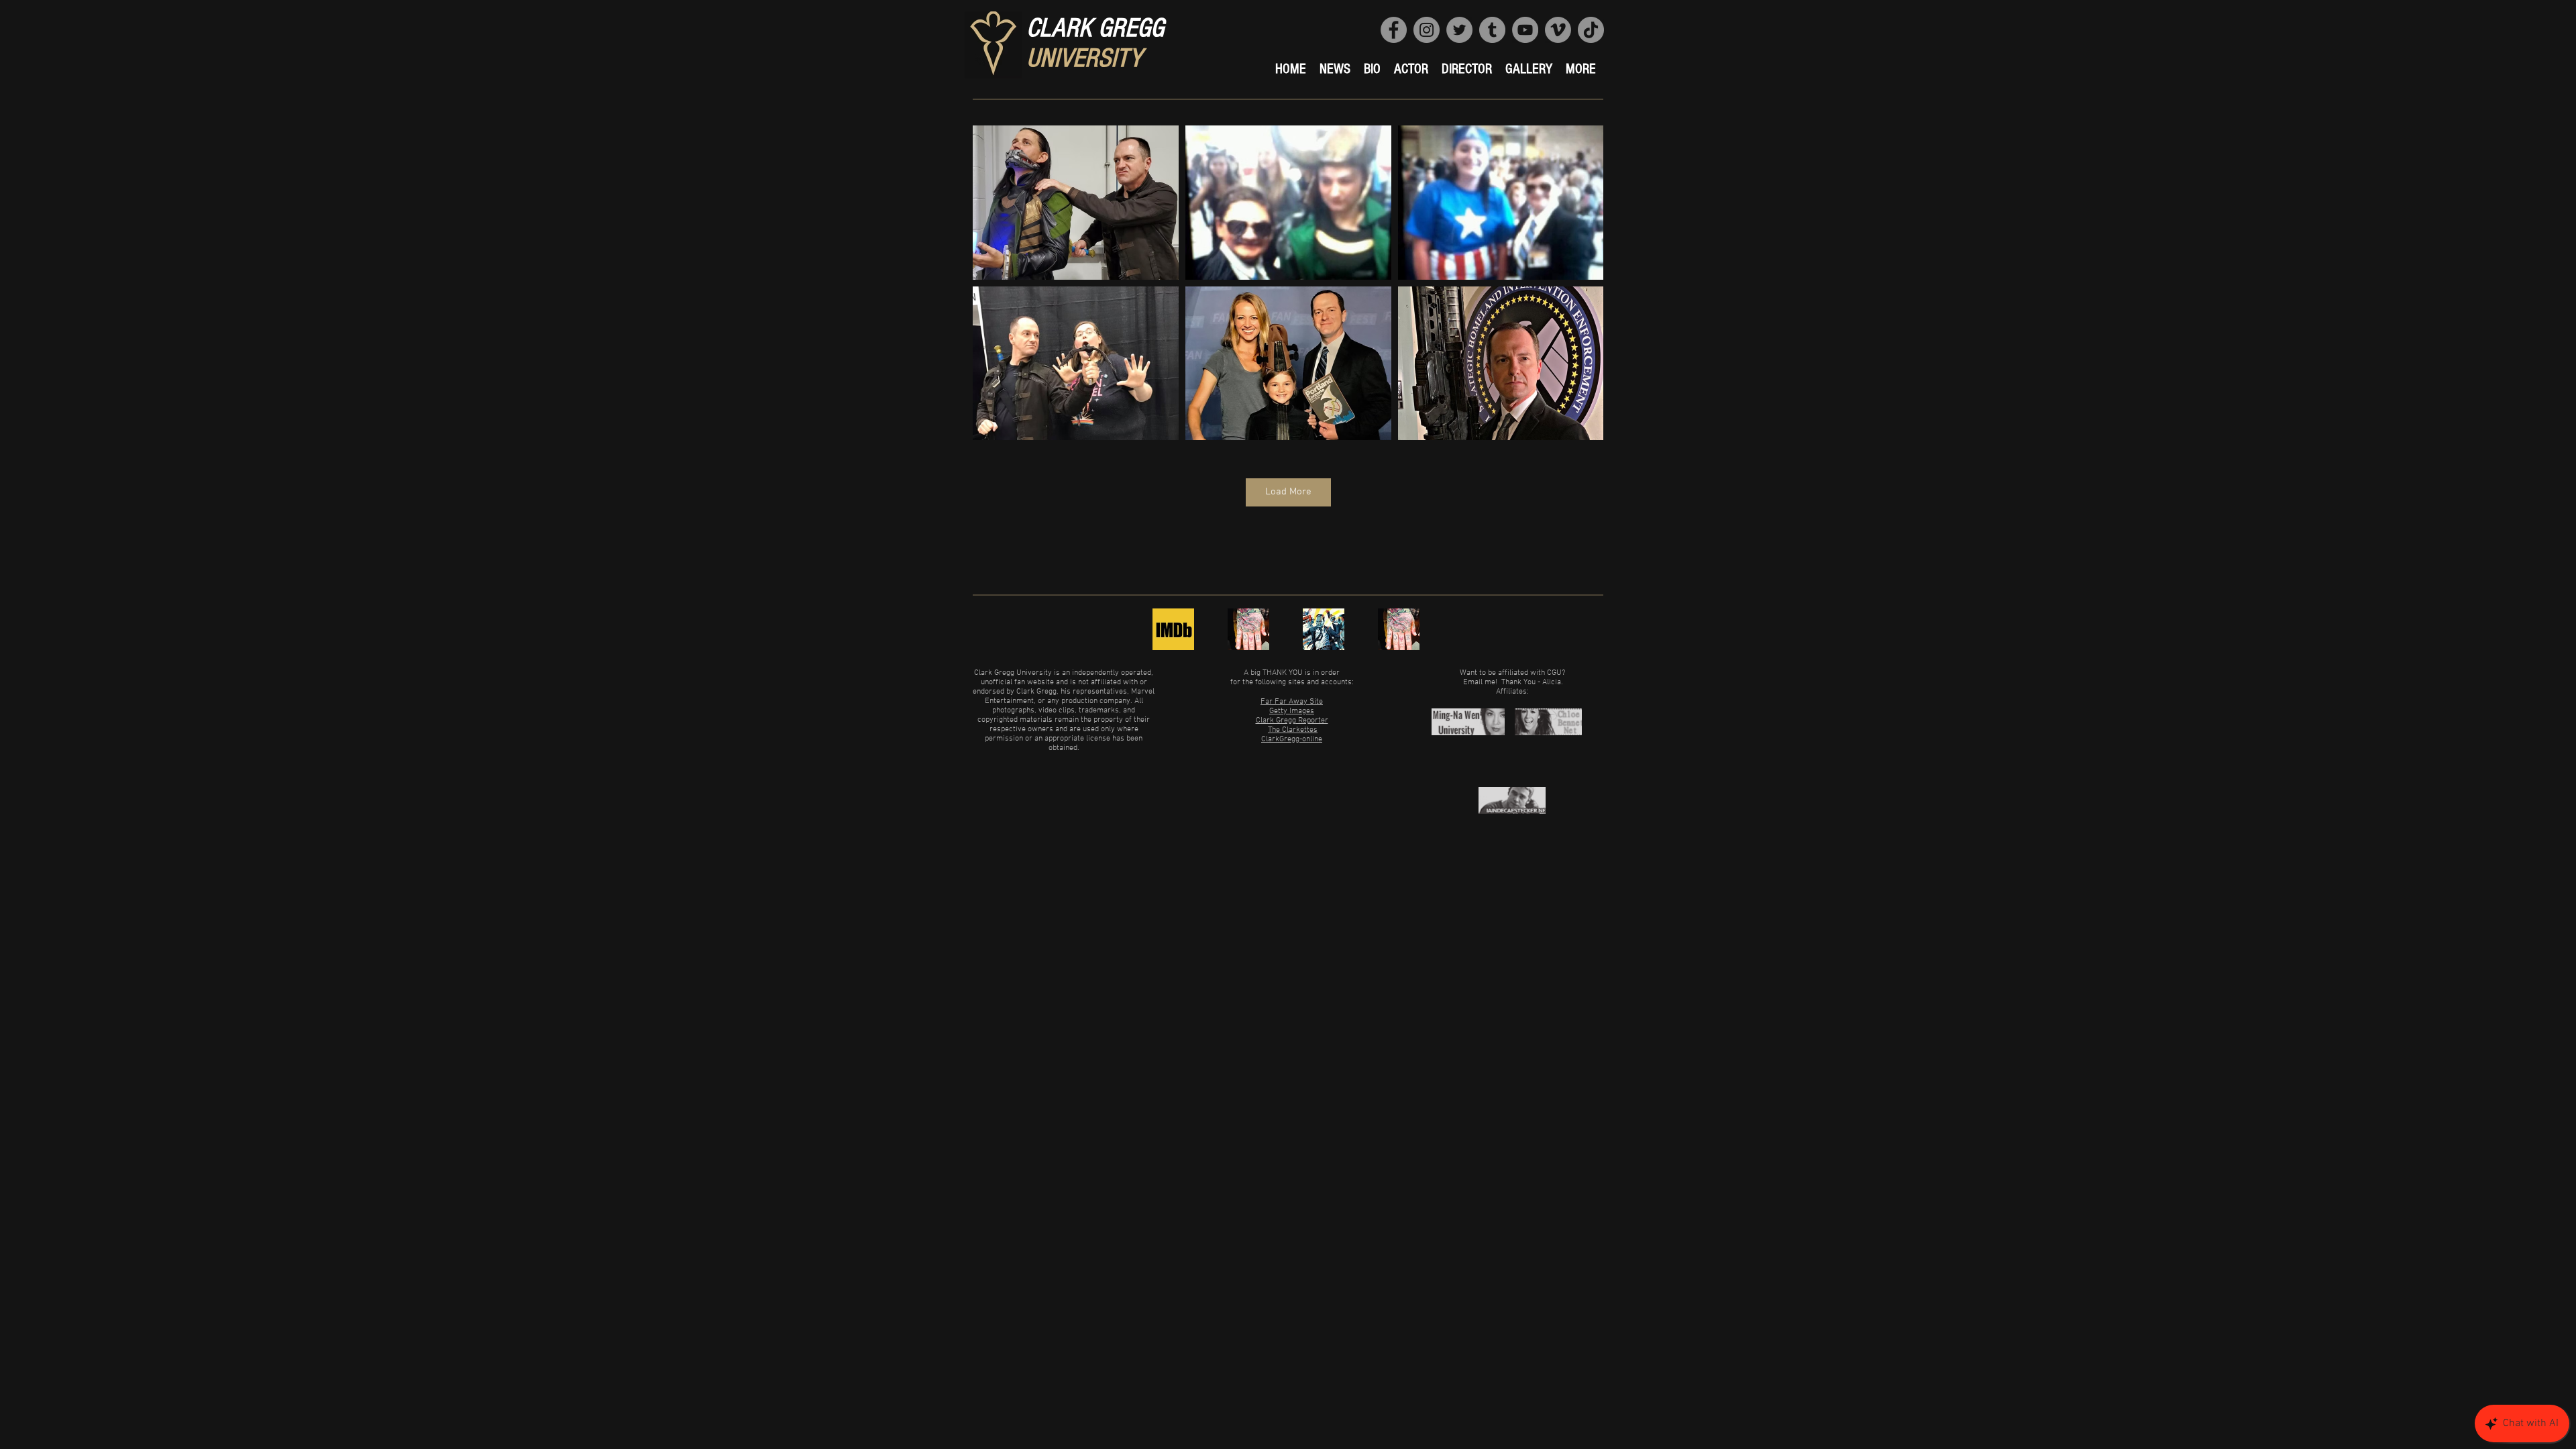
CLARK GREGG (1095, 28)
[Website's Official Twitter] (1459, 30)
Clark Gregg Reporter (1292, 720)
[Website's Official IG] (1427, 30)
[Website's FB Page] (1394, 30)
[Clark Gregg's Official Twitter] (1248, 629)
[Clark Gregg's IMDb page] (1173, 629)
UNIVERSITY (1084, 58)
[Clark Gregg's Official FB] (1324, 629)
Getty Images (1292, 711)
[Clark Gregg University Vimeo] (1558, 30)
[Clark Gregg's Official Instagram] (1399, 629)
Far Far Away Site (1292, 702)
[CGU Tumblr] (1492, 30)
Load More (1288, 492)
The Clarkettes (1293, 730)
